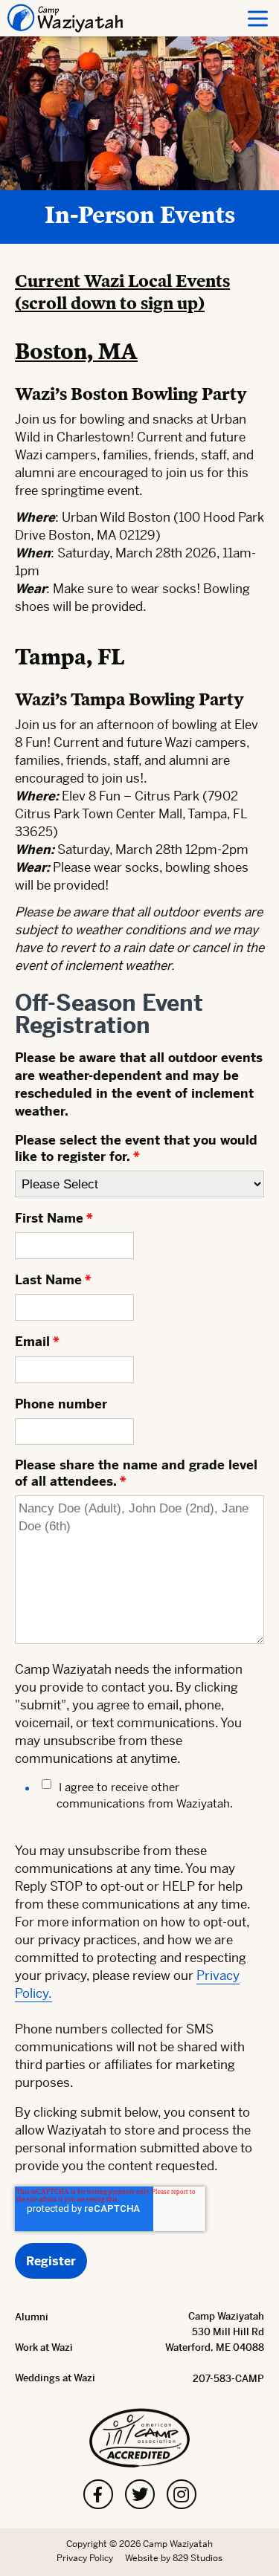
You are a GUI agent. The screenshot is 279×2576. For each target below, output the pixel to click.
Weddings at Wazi (55, 2378)
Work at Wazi (44, 2347)
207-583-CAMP (228, 2379)
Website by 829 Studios (174, 2558)
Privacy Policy (85, 2558)
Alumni (32, 2317)
